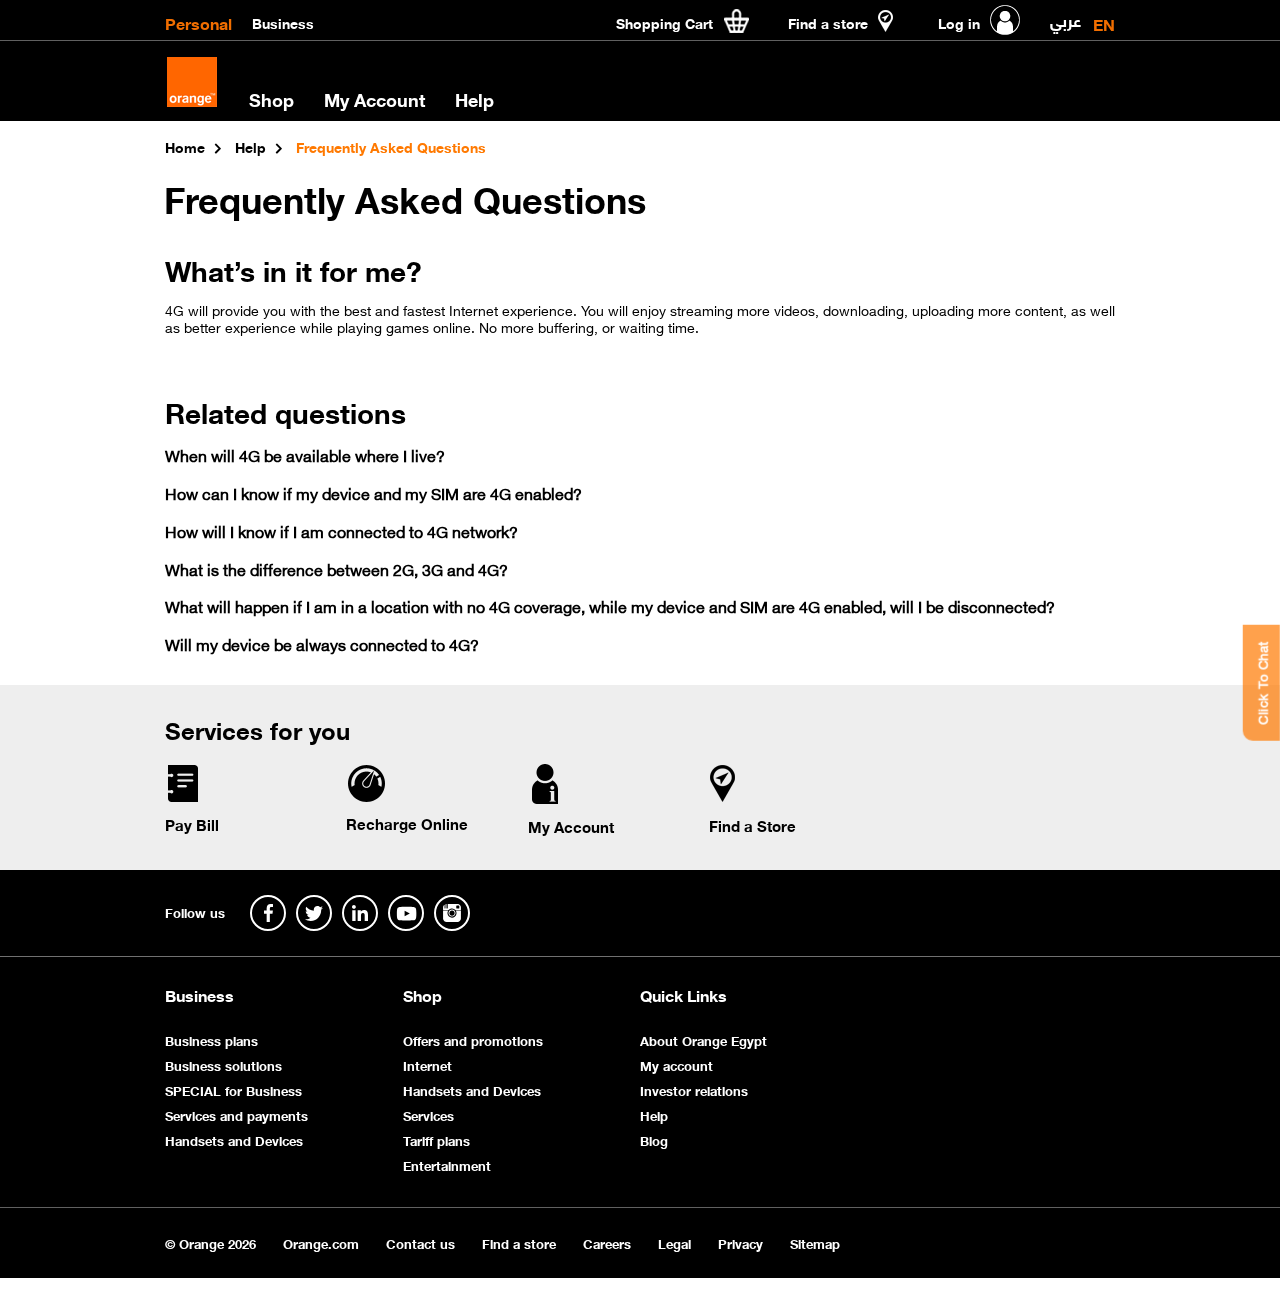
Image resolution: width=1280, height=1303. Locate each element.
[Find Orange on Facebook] (268, 913)
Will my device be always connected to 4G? (322, 643)
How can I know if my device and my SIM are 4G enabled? (373, 492)
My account (676, 1064)
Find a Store (752, 825)
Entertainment (447, 1164)
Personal (198, 22)
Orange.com (321, 1242)
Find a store (519, 1242)
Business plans (211, 1039)
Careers (607, 1242)
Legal (674, 1242)
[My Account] (545, 799)
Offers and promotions (473, 1039)
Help (654, 1114)
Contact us (420, 1242)
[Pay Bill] (182, 797)
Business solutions (223, 1064)
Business (283, 22)
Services (428, 1114)
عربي (1065, 16)
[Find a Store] (723, 798)
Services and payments (236, 1114)
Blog (654, 1139)
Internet (427, 1064)
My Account (374, 99)
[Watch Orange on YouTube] (406, 913)
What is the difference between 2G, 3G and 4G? (336, 568)
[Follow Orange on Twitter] (314, 913)
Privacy (740, 1242)
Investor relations (694, 1089)
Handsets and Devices (234, 1139)
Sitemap (815, 1242)
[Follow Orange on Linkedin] (360, 913)
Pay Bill (192, 824)
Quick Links (683, 995)
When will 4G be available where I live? (305, 454)
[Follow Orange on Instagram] (452, 913)
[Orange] (192, 82)
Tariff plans (436, 1139)
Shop (422, 995)
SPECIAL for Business (233, 1089)
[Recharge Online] (365, 796)
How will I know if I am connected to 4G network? (341, 530)
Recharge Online (407, 823)
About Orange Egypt (703, 1039)
